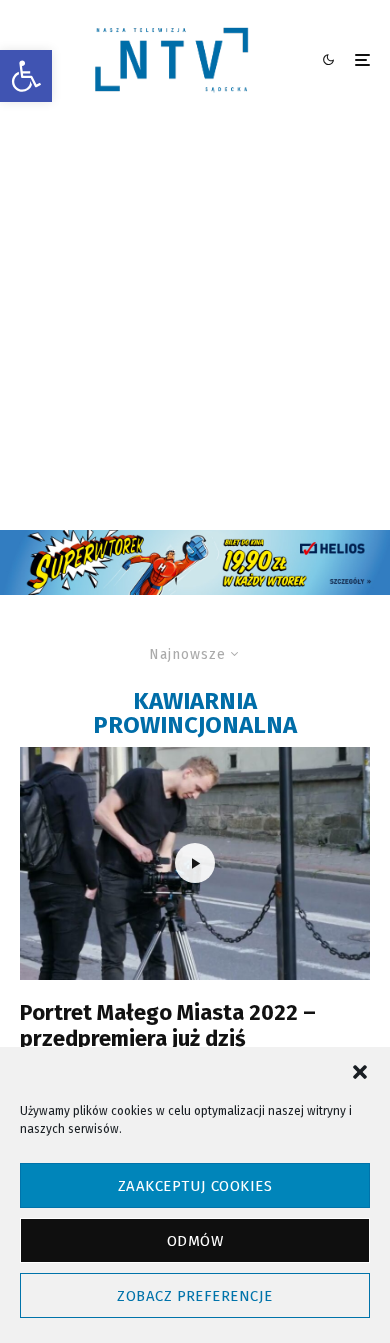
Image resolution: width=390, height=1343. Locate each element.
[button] (26, 76)
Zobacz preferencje (194, 1296)
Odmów (195, 1241)
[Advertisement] (195, 325)
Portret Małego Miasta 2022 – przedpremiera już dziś (168, 1026)
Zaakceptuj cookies (195, 1186)
